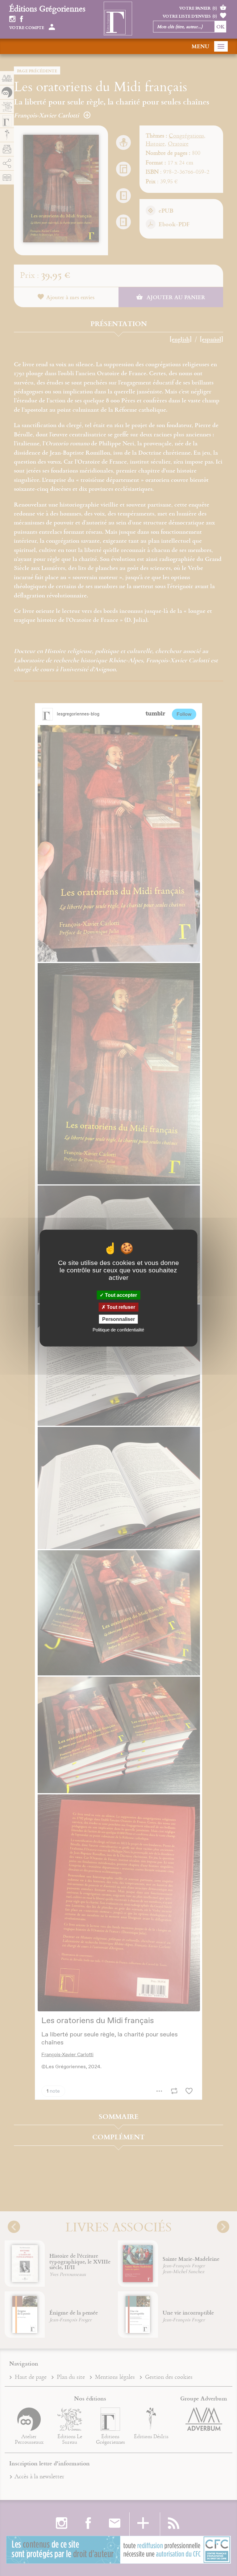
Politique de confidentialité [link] (118, 1330)
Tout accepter (120, 1295)
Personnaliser (118, 1319)
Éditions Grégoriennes (47, 8)
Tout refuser (120, 1307)
